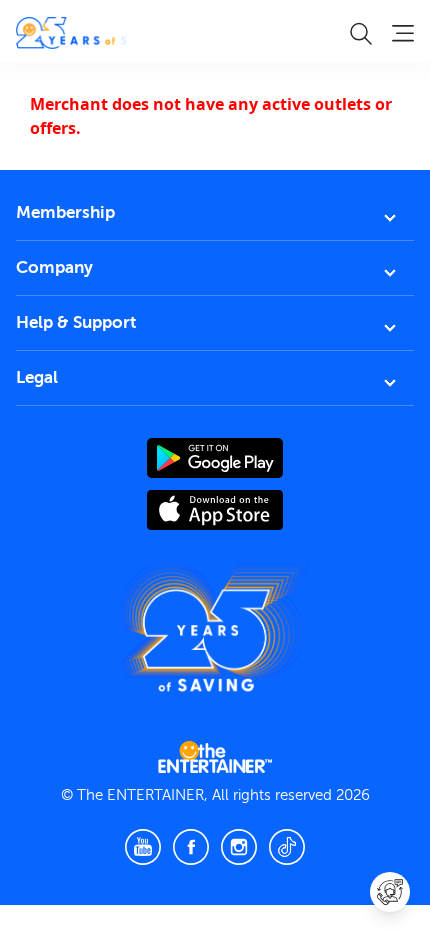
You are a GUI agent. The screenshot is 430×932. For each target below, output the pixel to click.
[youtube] (143, 847)
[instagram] (239, 847)
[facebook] (191, 847)
